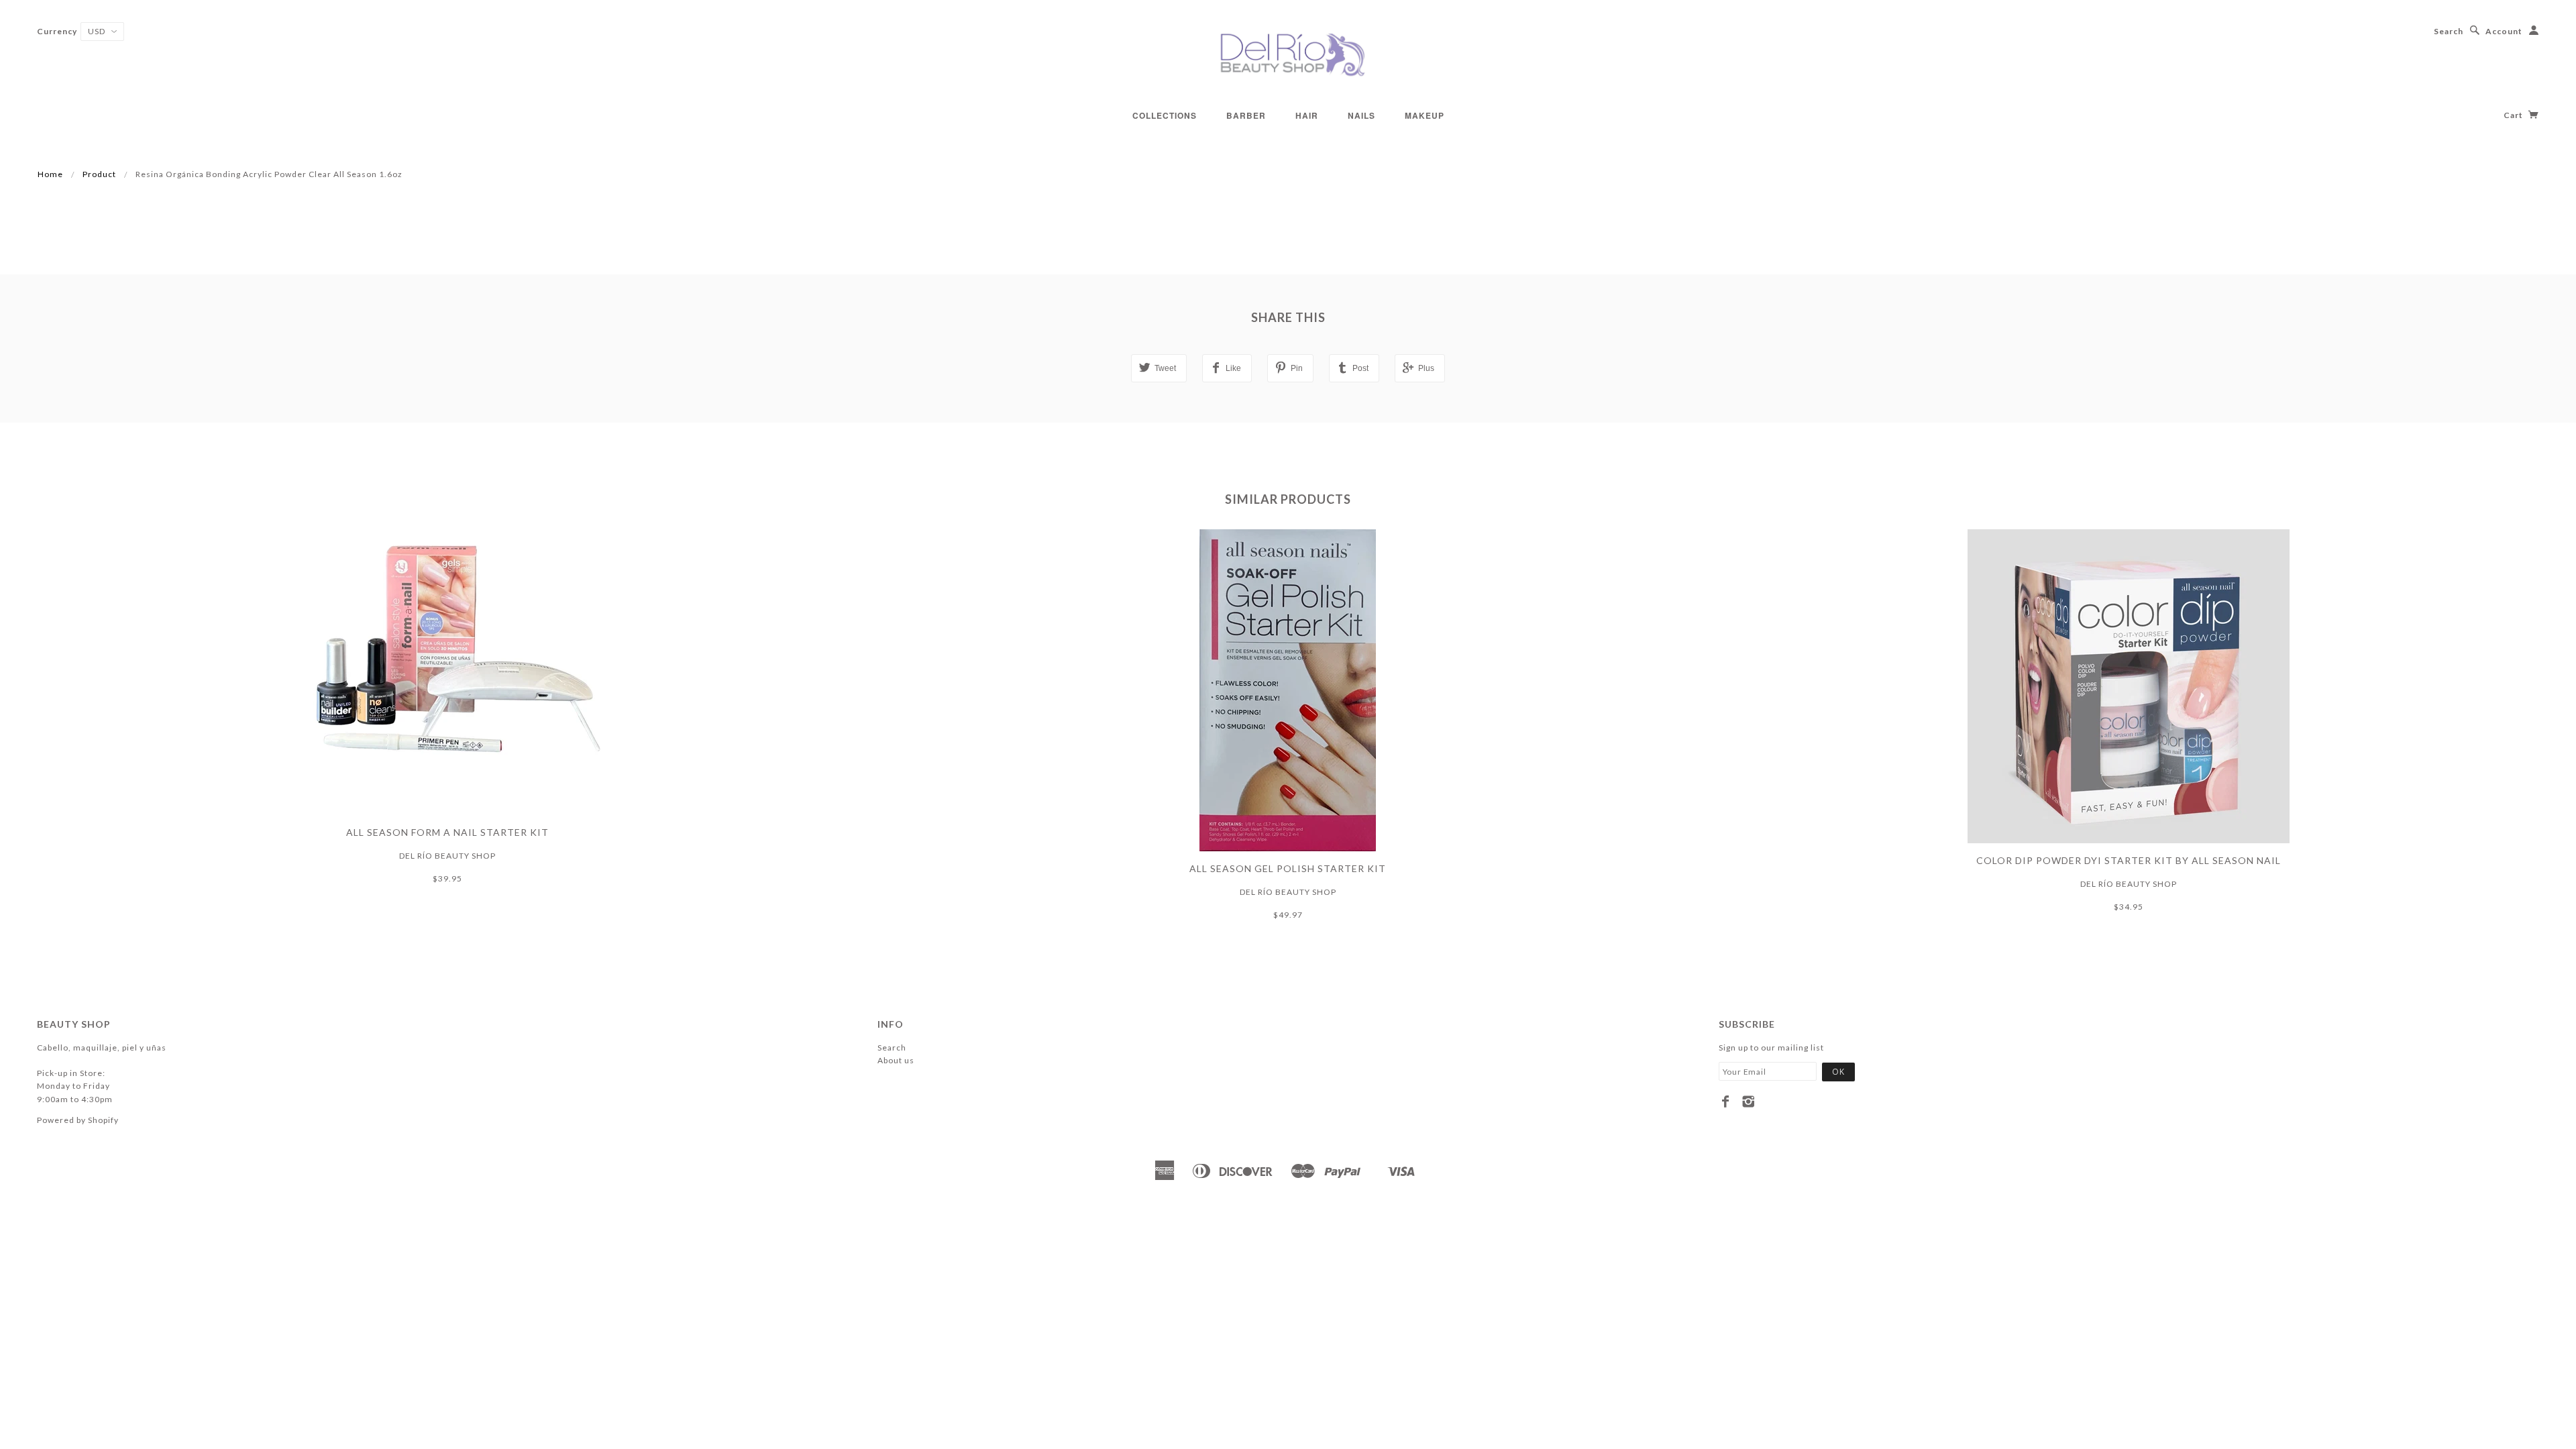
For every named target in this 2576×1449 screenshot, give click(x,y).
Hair (1307, 115)
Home (50, 174)
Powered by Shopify (78, 1120)
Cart (2514, 115)
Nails (1361, 115)
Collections (1165, 115)
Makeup (1425, 115)
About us (896, 1060)
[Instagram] (1749, 1102)
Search (2449, 31)
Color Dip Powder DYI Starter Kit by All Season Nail (2129, 860)
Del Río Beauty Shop (447, 856)
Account (2504, 31)
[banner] (1288, 54)
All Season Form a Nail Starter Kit (447, 832)
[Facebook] (1726, 1102)
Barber (1246, 115)
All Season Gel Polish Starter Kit (1288, 868)
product (99, 174)
